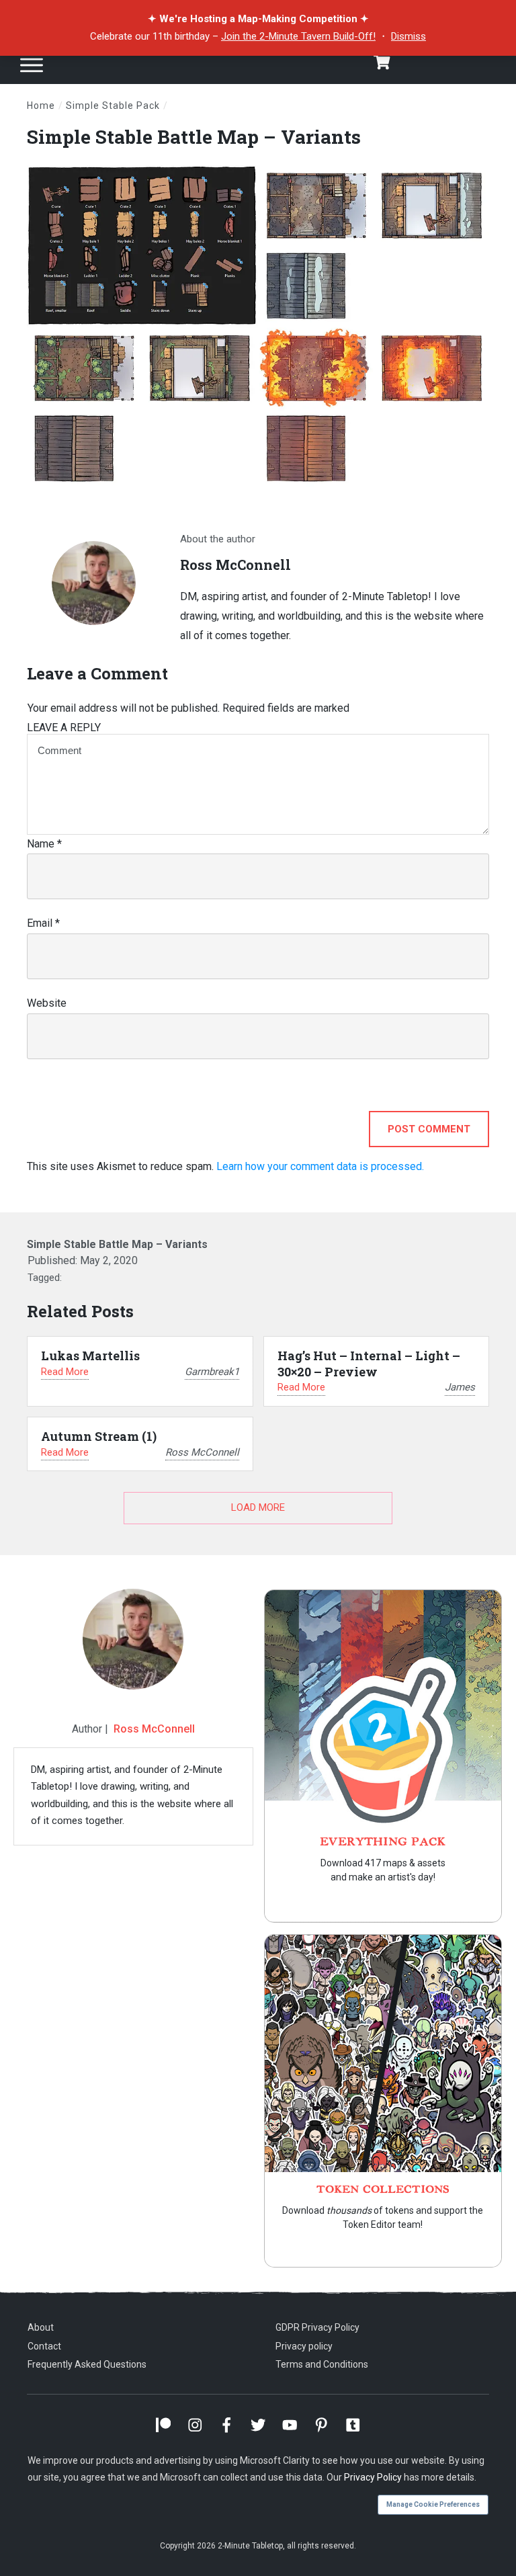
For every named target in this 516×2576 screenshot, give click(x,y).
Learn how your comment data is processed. (320, 1166)
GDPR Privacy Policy (317, 2327)
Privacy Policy (373, 2477)
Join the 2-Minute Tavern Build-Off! (298, 36)
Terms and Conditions (322, 2364)
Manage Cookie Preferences (433, 2504)
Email (43, 923)
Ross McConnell (154, 1729)
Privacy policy (304, 2346)
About (41, 2327)
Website (47, 1003)
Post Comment (429, 1129)
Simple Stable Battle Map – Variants (194, 137)
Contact (44, 2346)
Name (44, 844)
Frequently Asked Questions (87, 2364)
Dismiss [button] (408, 36)
